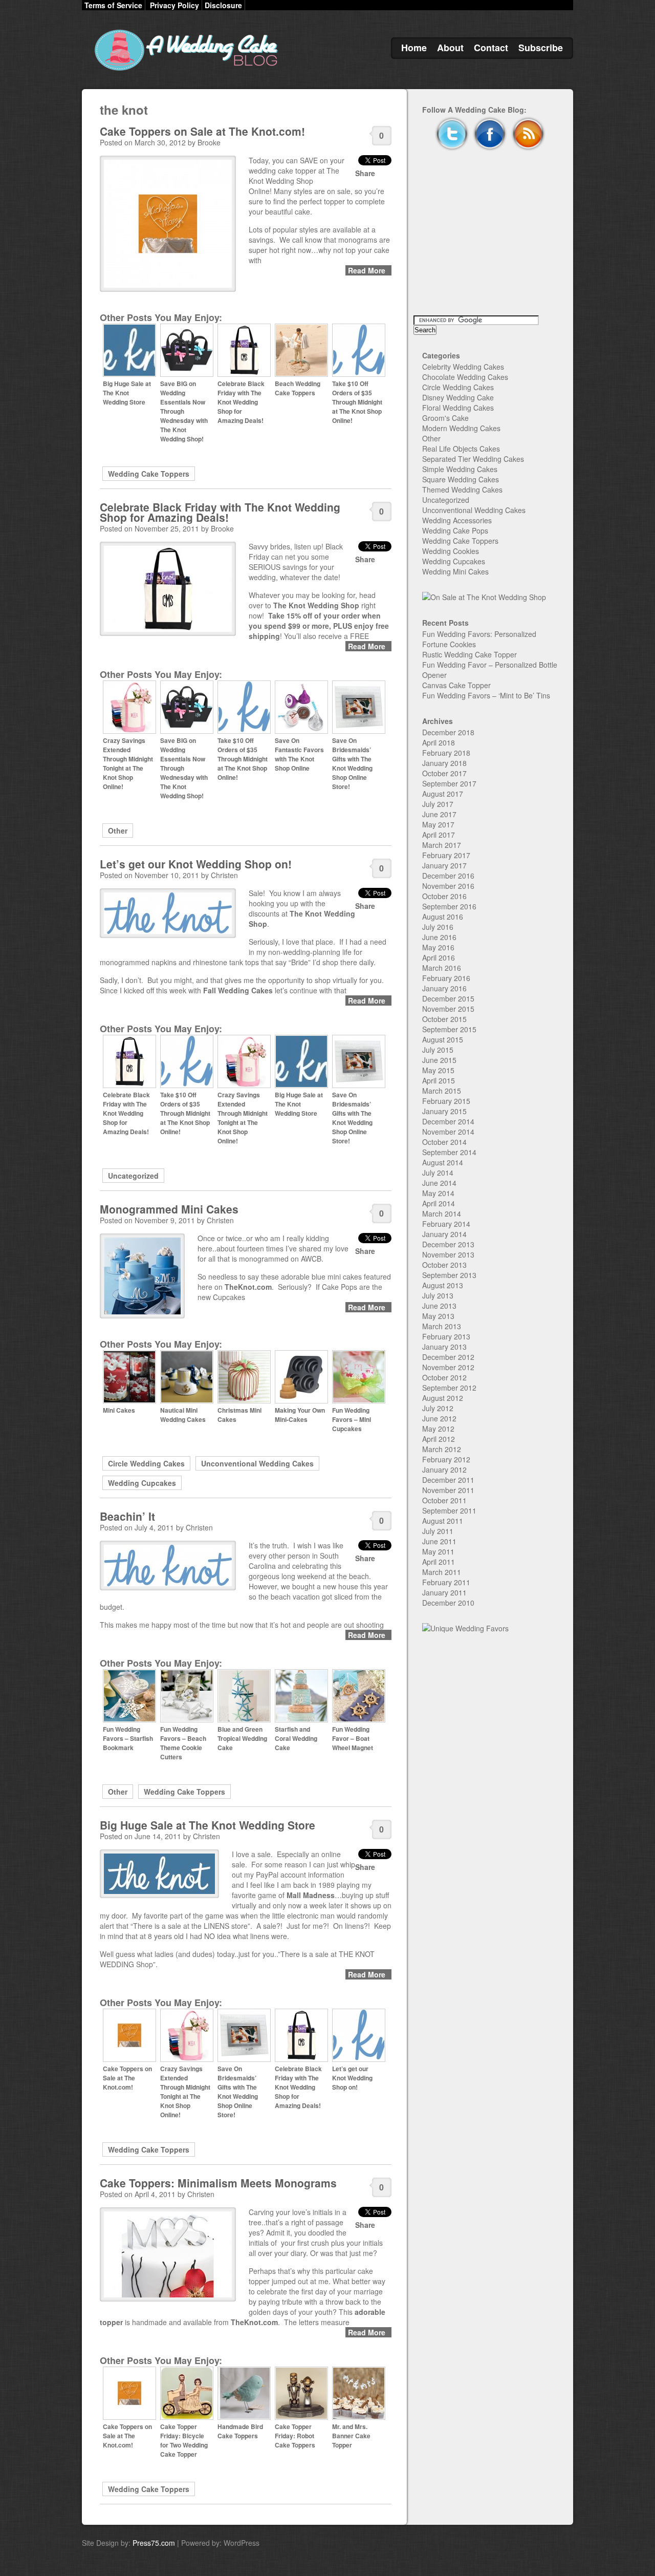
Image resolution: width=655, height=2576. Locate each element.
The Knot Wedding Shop (315, 605)
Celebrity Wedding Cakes (463, 367)
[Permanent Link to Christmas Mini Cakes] (244, 1401)
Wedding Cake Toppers (149, 474)
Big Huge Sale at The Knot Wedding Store (127, 393)
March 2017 (442, 845)
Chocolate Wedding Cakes (465, 377)
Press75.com (154, 2543)
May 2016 (438, 947)
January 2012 (444, 1470)
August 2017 (443, 794)
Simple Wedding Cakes (460, 469)
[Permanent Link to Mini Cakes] (129, 1401)
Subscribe (541, 48)
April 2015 (439, 1080)
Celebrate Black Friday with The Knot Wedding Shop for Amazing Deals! (241, 402)
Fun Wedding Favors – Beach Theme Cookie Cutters (183, 1743)
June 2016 (439, 937)
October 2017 (444, 773)
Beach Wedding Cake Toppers (298, 388)
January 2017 (444, 865)
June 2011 (439, 1541)
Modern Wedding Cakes (461, 428)
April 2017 (439, 835)
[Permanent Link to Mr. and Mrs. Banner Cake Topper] (359, 2417)
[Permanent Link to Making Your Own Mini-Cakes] (301, 1401)
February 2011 (446, 1582)
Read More (367, 270)
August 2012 (443, 1398)
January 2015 (444, 1111)
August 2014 (443, 1162)
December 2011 (448, 1480)
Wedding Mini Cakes (455, 571)
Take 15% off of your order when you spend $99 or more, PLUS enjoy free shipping (319, 626)
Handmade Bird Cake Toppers (240, 2431)
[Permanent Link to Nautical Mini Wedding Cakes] (187, 1401)
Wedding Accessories (457, 520)
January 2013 (444, 1347)
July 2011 (438, 1531)
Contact (491, 48)
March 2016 (442, 968)
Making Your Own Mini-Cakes (300, 1415)
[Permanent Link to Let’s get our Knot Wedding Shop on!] (359, 2059)
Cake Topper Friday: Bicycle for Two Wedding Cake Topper (184, 2440)
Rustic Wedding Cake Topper (470, 654)
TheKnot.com (248, 1287)
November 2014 (448, 1132)
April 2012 (439, 1439)
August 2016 (443, 917)
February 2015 (446, 1101)
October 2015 (444, 1019)
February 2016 (446, 978)
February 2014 (446, 1224)
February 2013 (446, 1336)
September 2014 (449, 1152)
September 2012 (449, 1388)
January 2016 (444, 988)
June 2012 (439, 1418)
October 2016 (444, 896)
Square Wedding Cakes (461, 479)
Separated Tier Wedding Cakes (473, 459)
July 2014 (438, 1173)
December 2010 (448, 1603)
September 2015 (449, 1029)
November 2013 (448, 1254)
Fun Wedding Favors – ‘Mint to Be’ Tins (486, 695)
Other (118, 831)
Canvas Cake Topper (456, 685)
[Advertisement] (490, 244)
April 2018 (439, 742)
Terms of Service (113, 5)
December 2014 (448, 1121)
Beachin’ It (127, 1516)
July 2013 (438, 1295)
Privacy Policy (174, 5)
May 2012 (438, 1429)
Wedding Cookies (451, 551)
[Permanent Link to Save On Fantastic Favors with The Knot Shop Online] (301, 731)
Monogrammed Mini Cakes (169, 1209)
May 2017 (438, 824)
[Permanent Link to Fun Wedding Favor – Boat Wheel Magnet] (359, 1720)
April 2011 (439, 1562)
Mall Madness (311, 1895)
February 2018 (446, 753)
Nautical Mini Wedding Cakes (183, 1415)
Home (414, 48)
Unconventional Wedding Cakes (257, 1463)
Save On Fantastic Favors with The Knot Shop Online (299, 754)
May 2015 (438, 1070)
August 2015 (443, 1039)
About (450, 48)
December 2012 (448, 1357)
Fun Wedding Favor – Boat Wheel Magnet (353, 1738)
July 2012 (438, 1408)
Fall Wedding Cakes (238, 990)
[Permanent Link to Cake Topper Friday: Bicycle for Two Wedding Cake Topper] (187, 2417)
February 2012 (446, 1459)
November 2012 (448, 1367)
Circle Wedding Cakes (146, 1463)
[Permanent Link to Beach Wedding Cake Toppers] (301, 374)
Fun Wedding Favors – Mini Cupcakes (352, 1419)
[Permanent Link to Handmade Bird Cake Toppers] (244, 2417)
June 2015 (439, 1060)
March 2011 (442, 1572)
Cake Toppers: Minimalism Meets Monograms (218, 2183)
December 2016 (448, 876)
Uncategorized (133, 1176)
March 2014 (442, 1214)
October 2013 (444, 1265)
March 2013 (442, 1326)
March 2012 (442, 1449)
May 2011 (438, 1551)
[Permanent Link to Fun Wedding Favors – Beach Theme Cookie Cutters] (187, 1720)
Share (365, 173)
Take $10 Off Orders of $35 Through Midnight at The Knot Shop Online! (357, 402)
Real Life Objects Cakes (461, 449)
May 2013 (438, 1316)
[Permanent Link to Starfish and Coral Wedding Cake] (301, 1720)
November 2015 (448, 1009)
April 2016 (439, 957)
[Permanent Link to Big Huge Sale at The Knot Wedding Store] (129, 374)
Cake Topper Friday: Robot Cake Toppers (295, 2436)
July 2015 (438, 1050)
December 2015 (448, 998)
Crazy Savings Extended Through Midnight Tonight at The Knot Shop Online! (128, 763)
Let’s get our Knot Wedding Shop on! (196, 864)
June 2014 (439, 1183)
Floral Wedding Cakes (458, 408)
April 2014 (439, 1203)
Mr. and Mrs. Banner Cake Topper (351, 2436)
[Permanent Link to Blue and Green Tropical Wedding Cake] (244, 1720)
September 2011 (449, 1510)
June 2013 (439, 1306)
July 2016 (438, 927)
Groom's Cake (445, 418)
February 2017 (446, 855)
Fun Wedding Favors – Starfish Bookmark (128, 1738)
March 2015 (442, 1091)
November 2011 (448, 1490)
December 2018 (448, 732)
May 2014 (438, 1193)
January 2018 (444, 763)
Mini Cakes (119, 1410)
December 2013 (448, 1244)
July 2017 (438, 804)
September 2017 (449, 783)
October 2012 (444, 1377)
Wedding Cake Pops (455, 530)
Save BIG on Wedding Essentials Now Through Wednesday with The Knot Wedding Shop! (184, 411)
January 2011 (444, 1592)
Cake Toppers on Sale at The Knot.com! (202, 131)
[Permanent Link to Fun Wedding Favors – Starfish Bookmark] (129, 1720)
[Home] (184, 71)
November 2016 (448, 886)
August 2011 (443, 1521)
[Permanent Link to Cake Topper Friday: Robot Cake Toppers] (301, 2417)
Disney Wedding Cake (458, 397)
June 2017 (439, 814)
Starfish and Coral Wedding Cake (296, 1738)
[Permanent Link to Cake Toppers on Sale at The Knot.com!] (129, 2059)
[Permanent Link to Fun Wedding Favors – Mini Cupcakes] (359, 1401)
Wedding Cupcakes (142, 1483)
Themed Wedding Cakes (462, 489)
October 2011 (444, 1500)
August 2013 (443, 1285)
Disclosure (223, 5)
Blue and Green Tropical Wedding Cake (242, 1738)
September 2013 (449, 1275)
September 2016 (449, 906)
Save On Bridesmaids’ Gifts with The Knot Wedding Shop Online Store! (352, 763)
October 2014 (444, 1142)
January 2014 (444, 1234)
